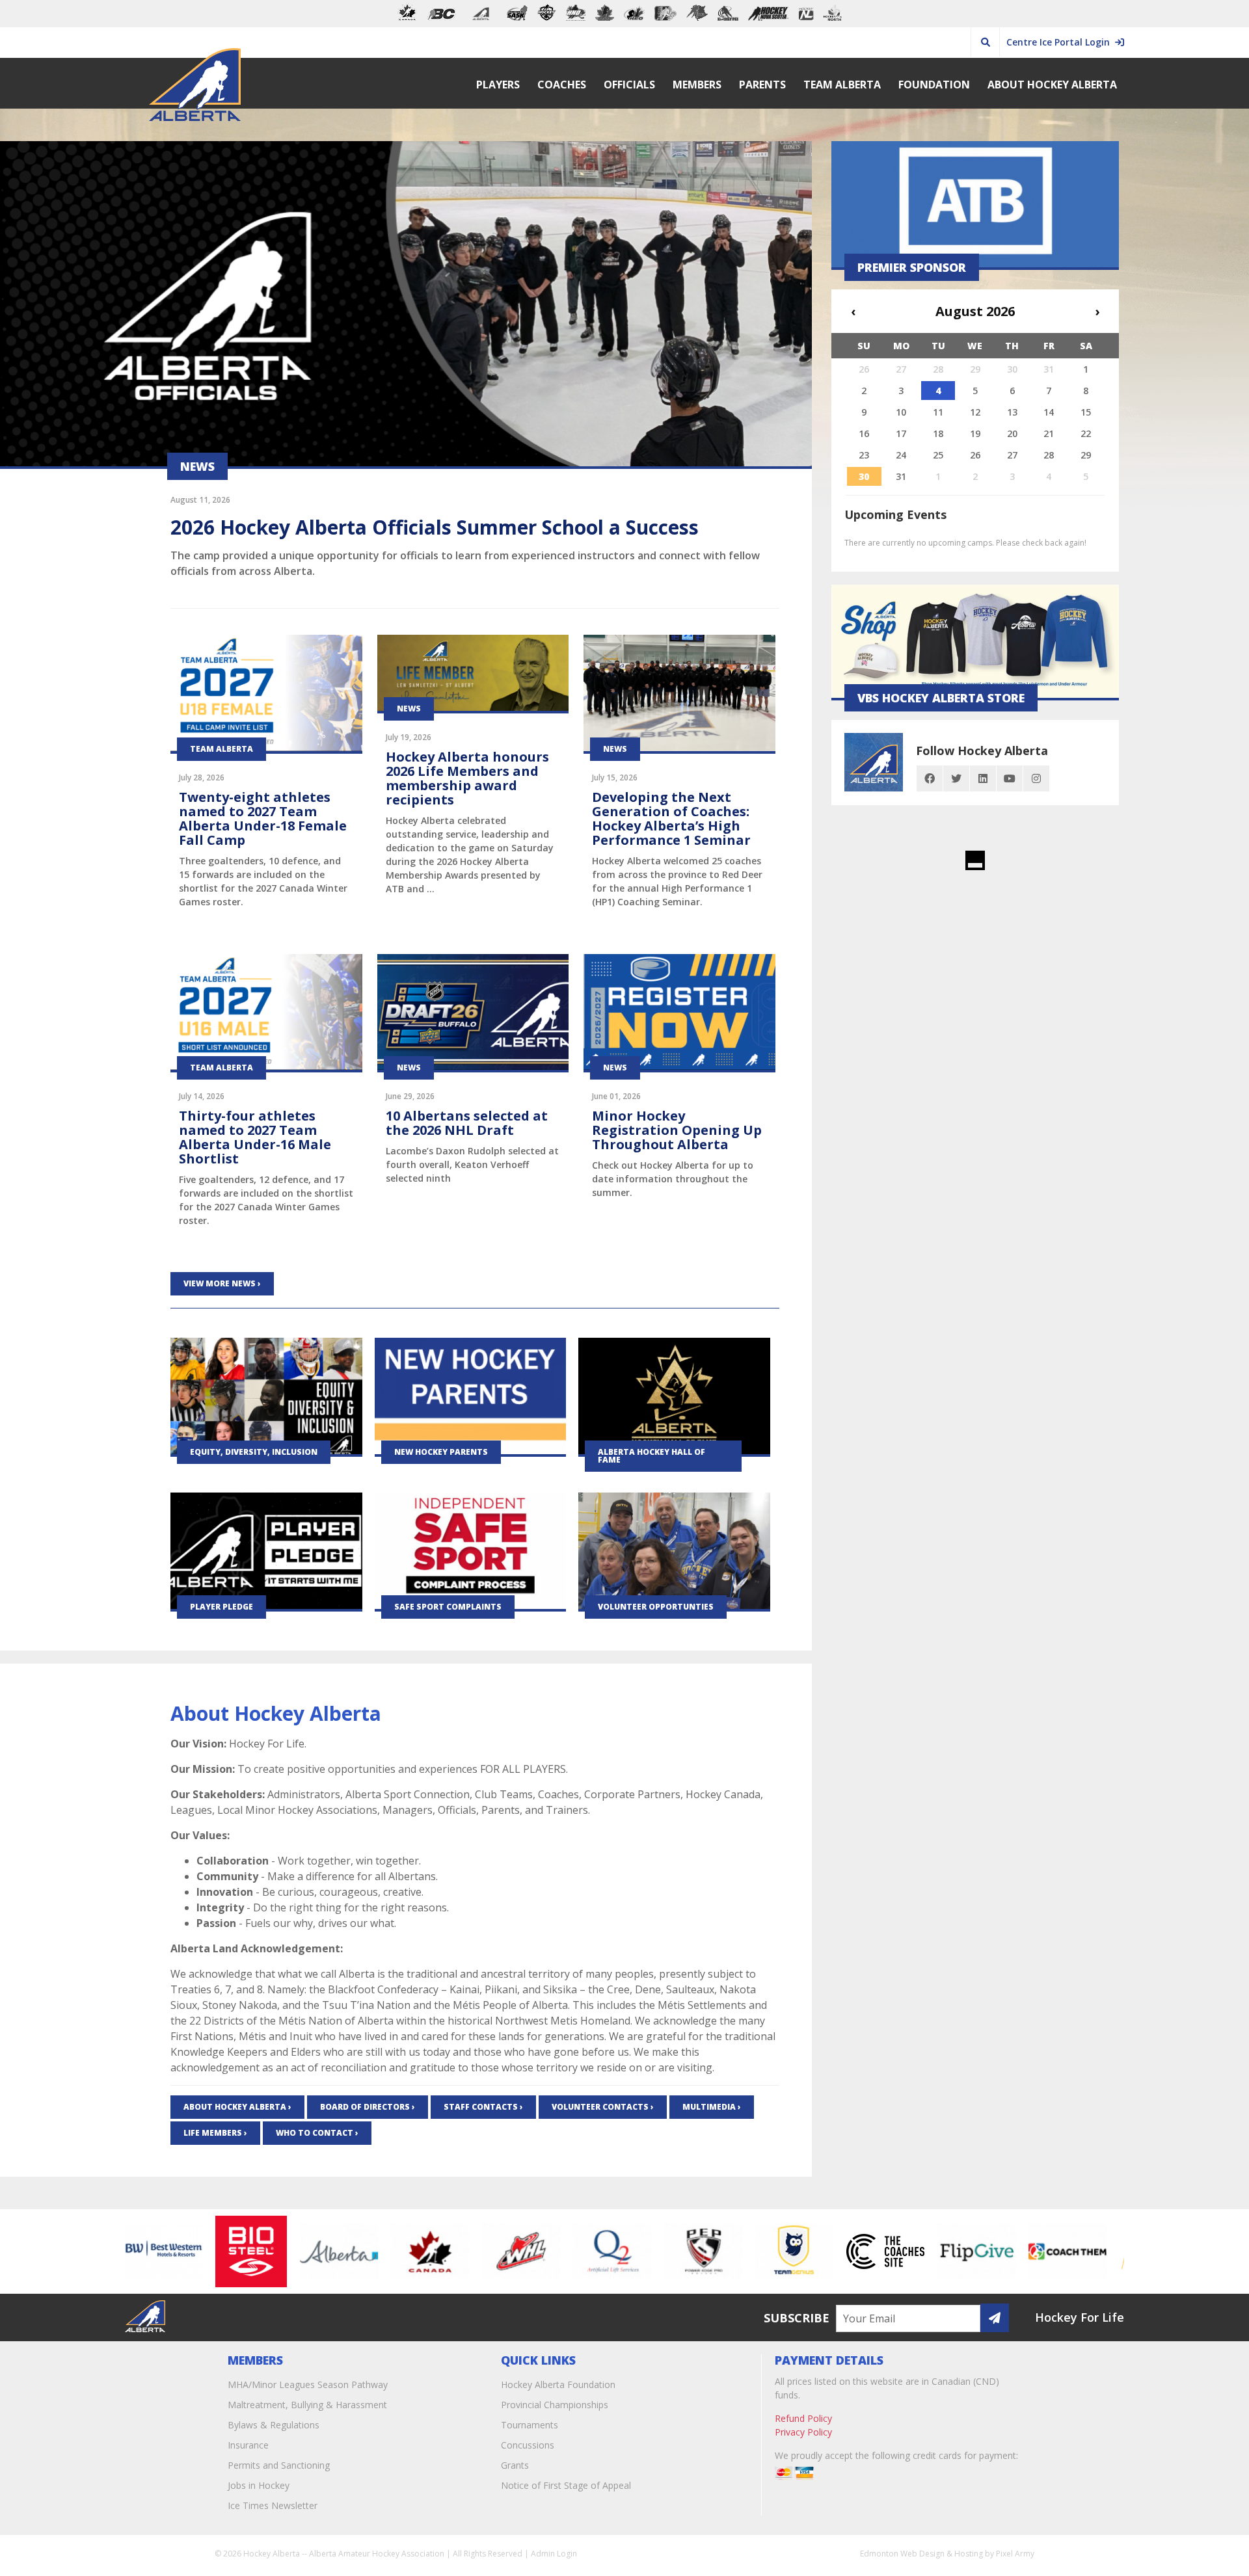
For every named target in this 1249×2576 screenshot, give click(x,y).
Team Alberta (842, 85)
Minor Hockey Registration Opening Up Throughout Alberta (677, 1130)
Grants (515, 2465)
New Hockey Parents (441, 1452)
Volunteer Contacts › (603, 2107)
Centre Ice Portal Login (1061, 42)
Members (697, 85)
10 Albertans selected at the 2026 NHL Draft (467, 1123)
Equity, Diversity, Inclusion (254, 1452)
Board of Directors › (368, 2107)
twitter (956, 778)
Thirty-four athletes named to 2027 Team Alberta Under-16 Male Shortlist (255, 1137)
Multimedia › (712, 2107)
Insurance (248, 2445)
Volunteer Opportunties (656, 1607)
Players (498, 85)
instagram (1036, 778)
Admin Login (554, 2554)
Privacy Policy (803, 2432)
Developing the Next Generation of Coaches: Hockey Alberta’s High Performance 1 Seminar (671, 818)
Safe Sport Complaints (448, 1607)
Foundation (934, 85)
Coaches (562, 85)
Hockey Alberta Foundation (558, 2384)
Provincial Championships (555, 2405)
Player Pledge (222, 1607)
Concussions (528, 2445)
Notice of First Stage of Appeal (566, 2485)
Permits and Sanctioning (279, 2465)
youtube (1010, 778)
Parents (762, 85)
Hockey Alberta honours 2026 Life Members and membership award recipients (467, 778)
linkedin (983, 778)
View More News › (222, 1283)
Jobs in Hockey (259, 2485)
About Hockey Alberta (1052, 85)
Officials (629, 85)
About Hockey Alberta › (237, 2107)
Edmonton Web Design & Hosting (921, 2554)
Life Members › (215, 2133)
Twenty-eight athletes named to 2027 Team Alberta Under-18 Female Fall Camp (263, 818)
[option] (197, 2251)
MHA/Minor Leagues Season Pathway (308, 2384)
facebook (930, 778)
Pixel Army (1015, 2554)
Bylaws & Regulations (274, 2425)
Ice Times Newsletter (273, 2505)
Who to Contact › (317, 2133)
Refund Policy (803, 2418)
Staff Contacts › (483, 2107)
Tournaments (530, 2425)
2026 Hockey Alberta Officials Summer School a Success (435, 527)
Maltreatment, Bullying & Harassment (307, 2405)
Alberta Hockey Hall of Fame (651, 1456)
